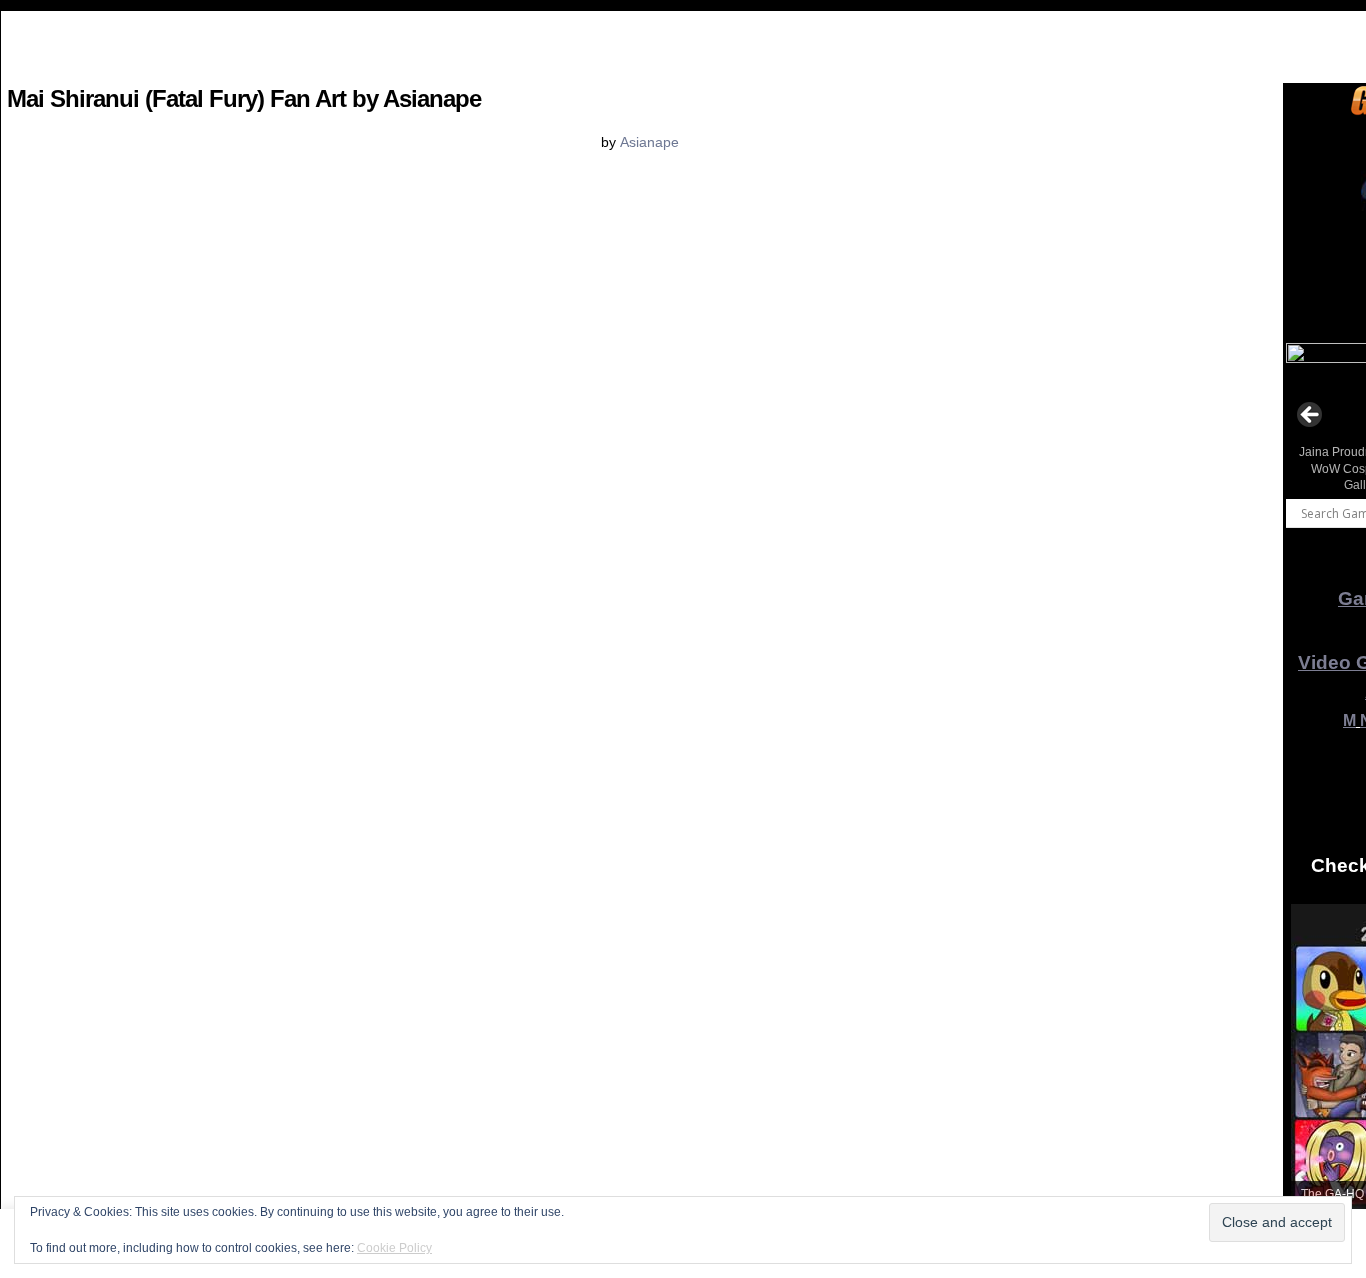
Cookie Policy (394, 1248)
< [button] (1311, 416)
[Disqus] (640, 427)
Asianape (649, 142)
